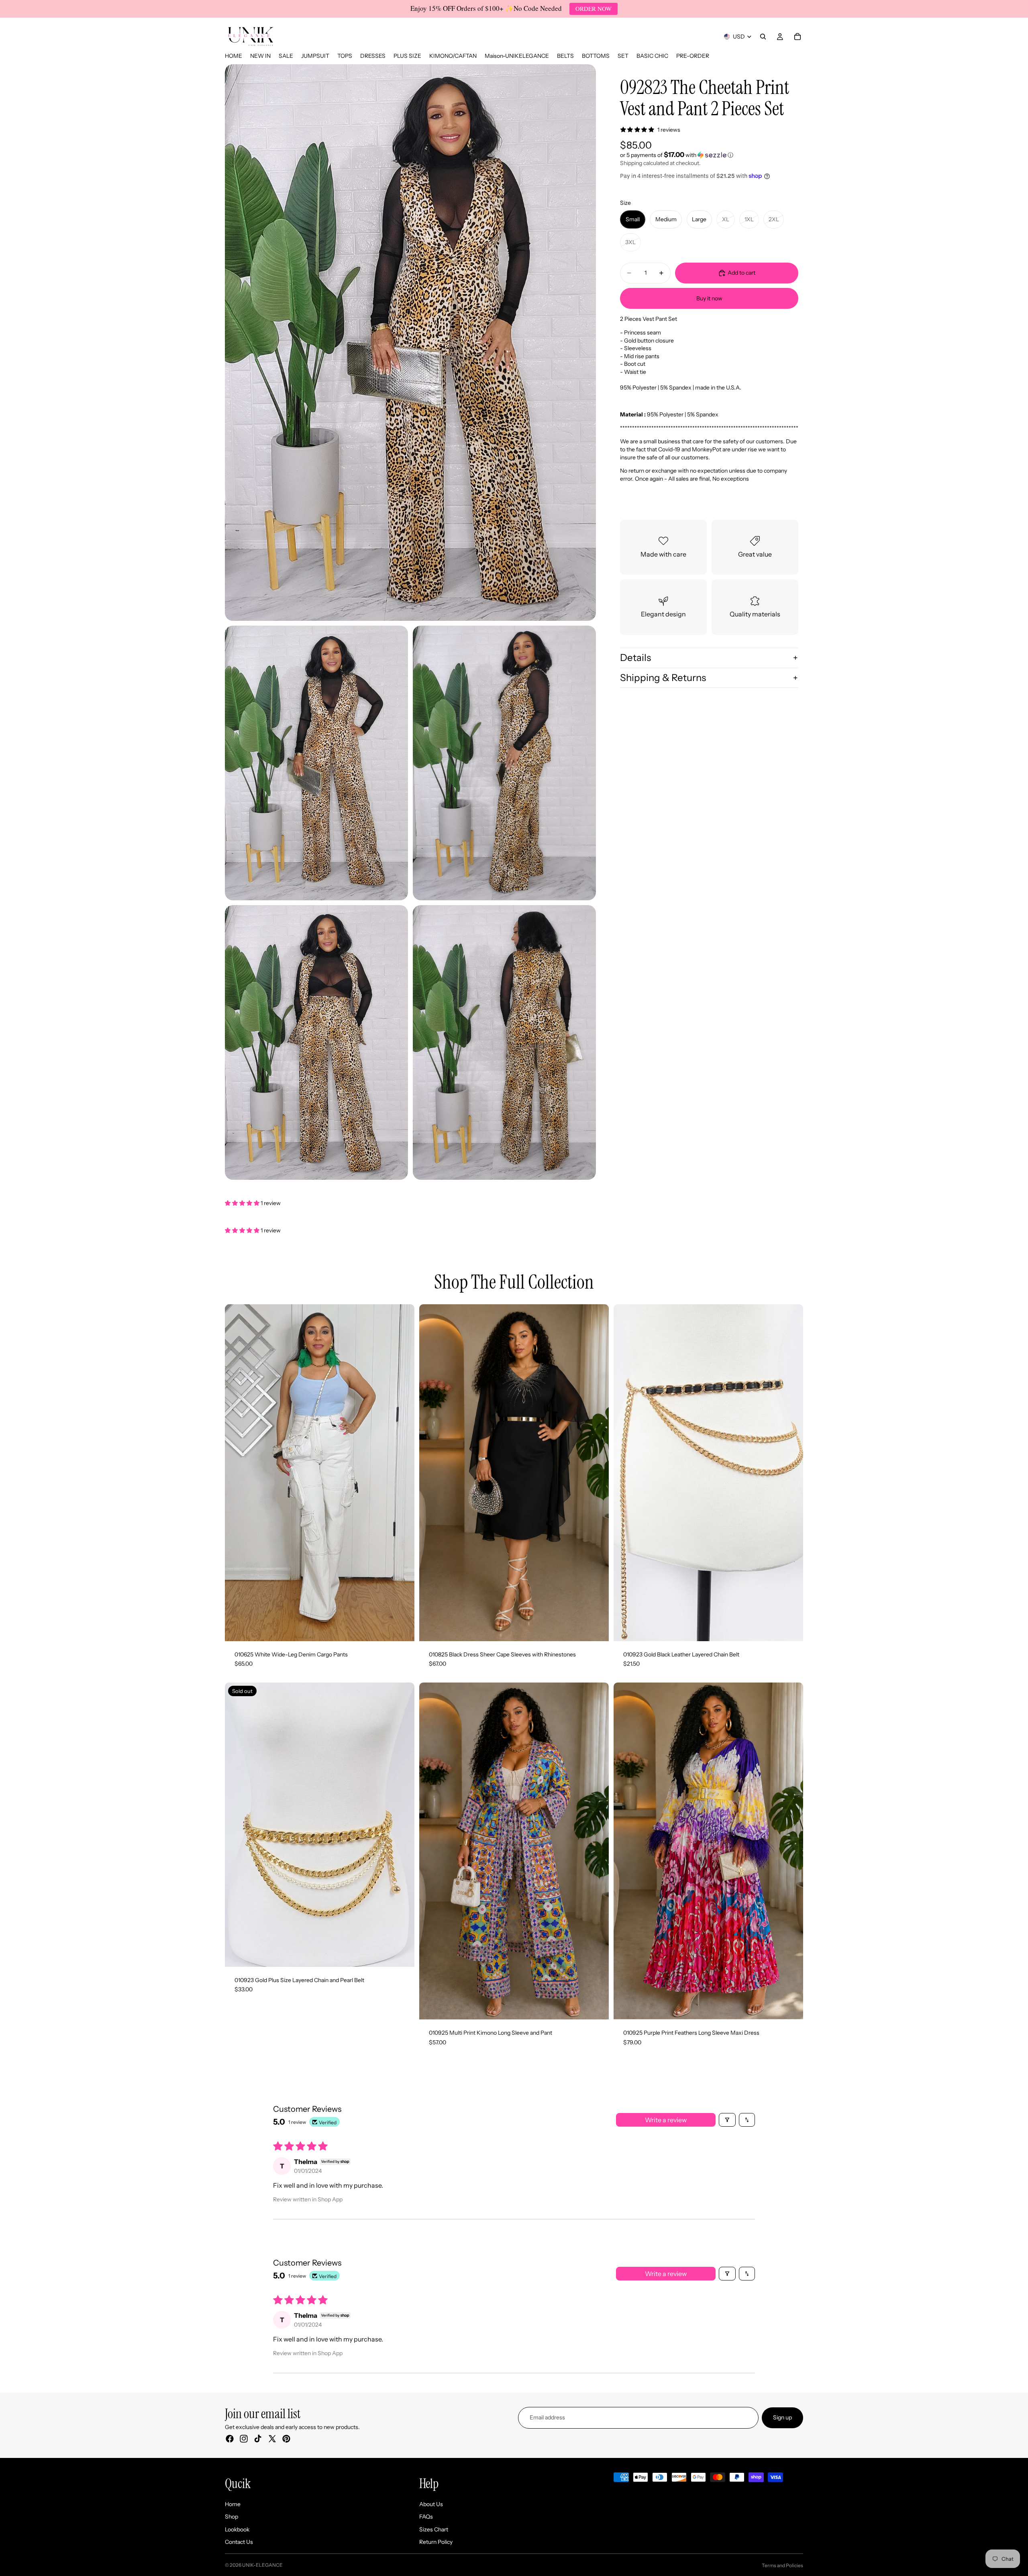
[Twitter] (272, 2439)
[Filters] (727, 2120)
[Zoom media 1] (410, 343)
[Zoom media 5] (504, 1042)
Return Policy (436, 2542)
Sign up (782, 2417)
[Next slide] (402, 1473)
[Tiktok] (258, 2439)
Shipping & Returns (663, 677)
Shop (232, 2517)
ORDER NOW (594, 8)
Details (635, 658)
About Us (431, 2504)
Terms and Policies (782, 2565)
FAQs (426, 2517)
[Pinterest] (286, 2439)
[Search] (763, 37)
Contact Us (239, 2542)
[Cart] (798, 37)
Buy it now (709, 298)
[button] (709, 155)
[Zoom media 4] (316, 1042)
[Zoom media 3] (504, 763)
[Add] (791, 1629)
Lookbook (237, 2529)
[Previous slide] (237, 1473)
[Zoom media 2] (316, 763)
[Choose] (402, 1629)
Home (233, 2504)
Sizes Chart (434, 2529)
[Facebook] (230, 2439)
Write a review (666, 2120)
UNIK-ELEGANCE (262, 2565)
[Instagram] (244, 2439)
